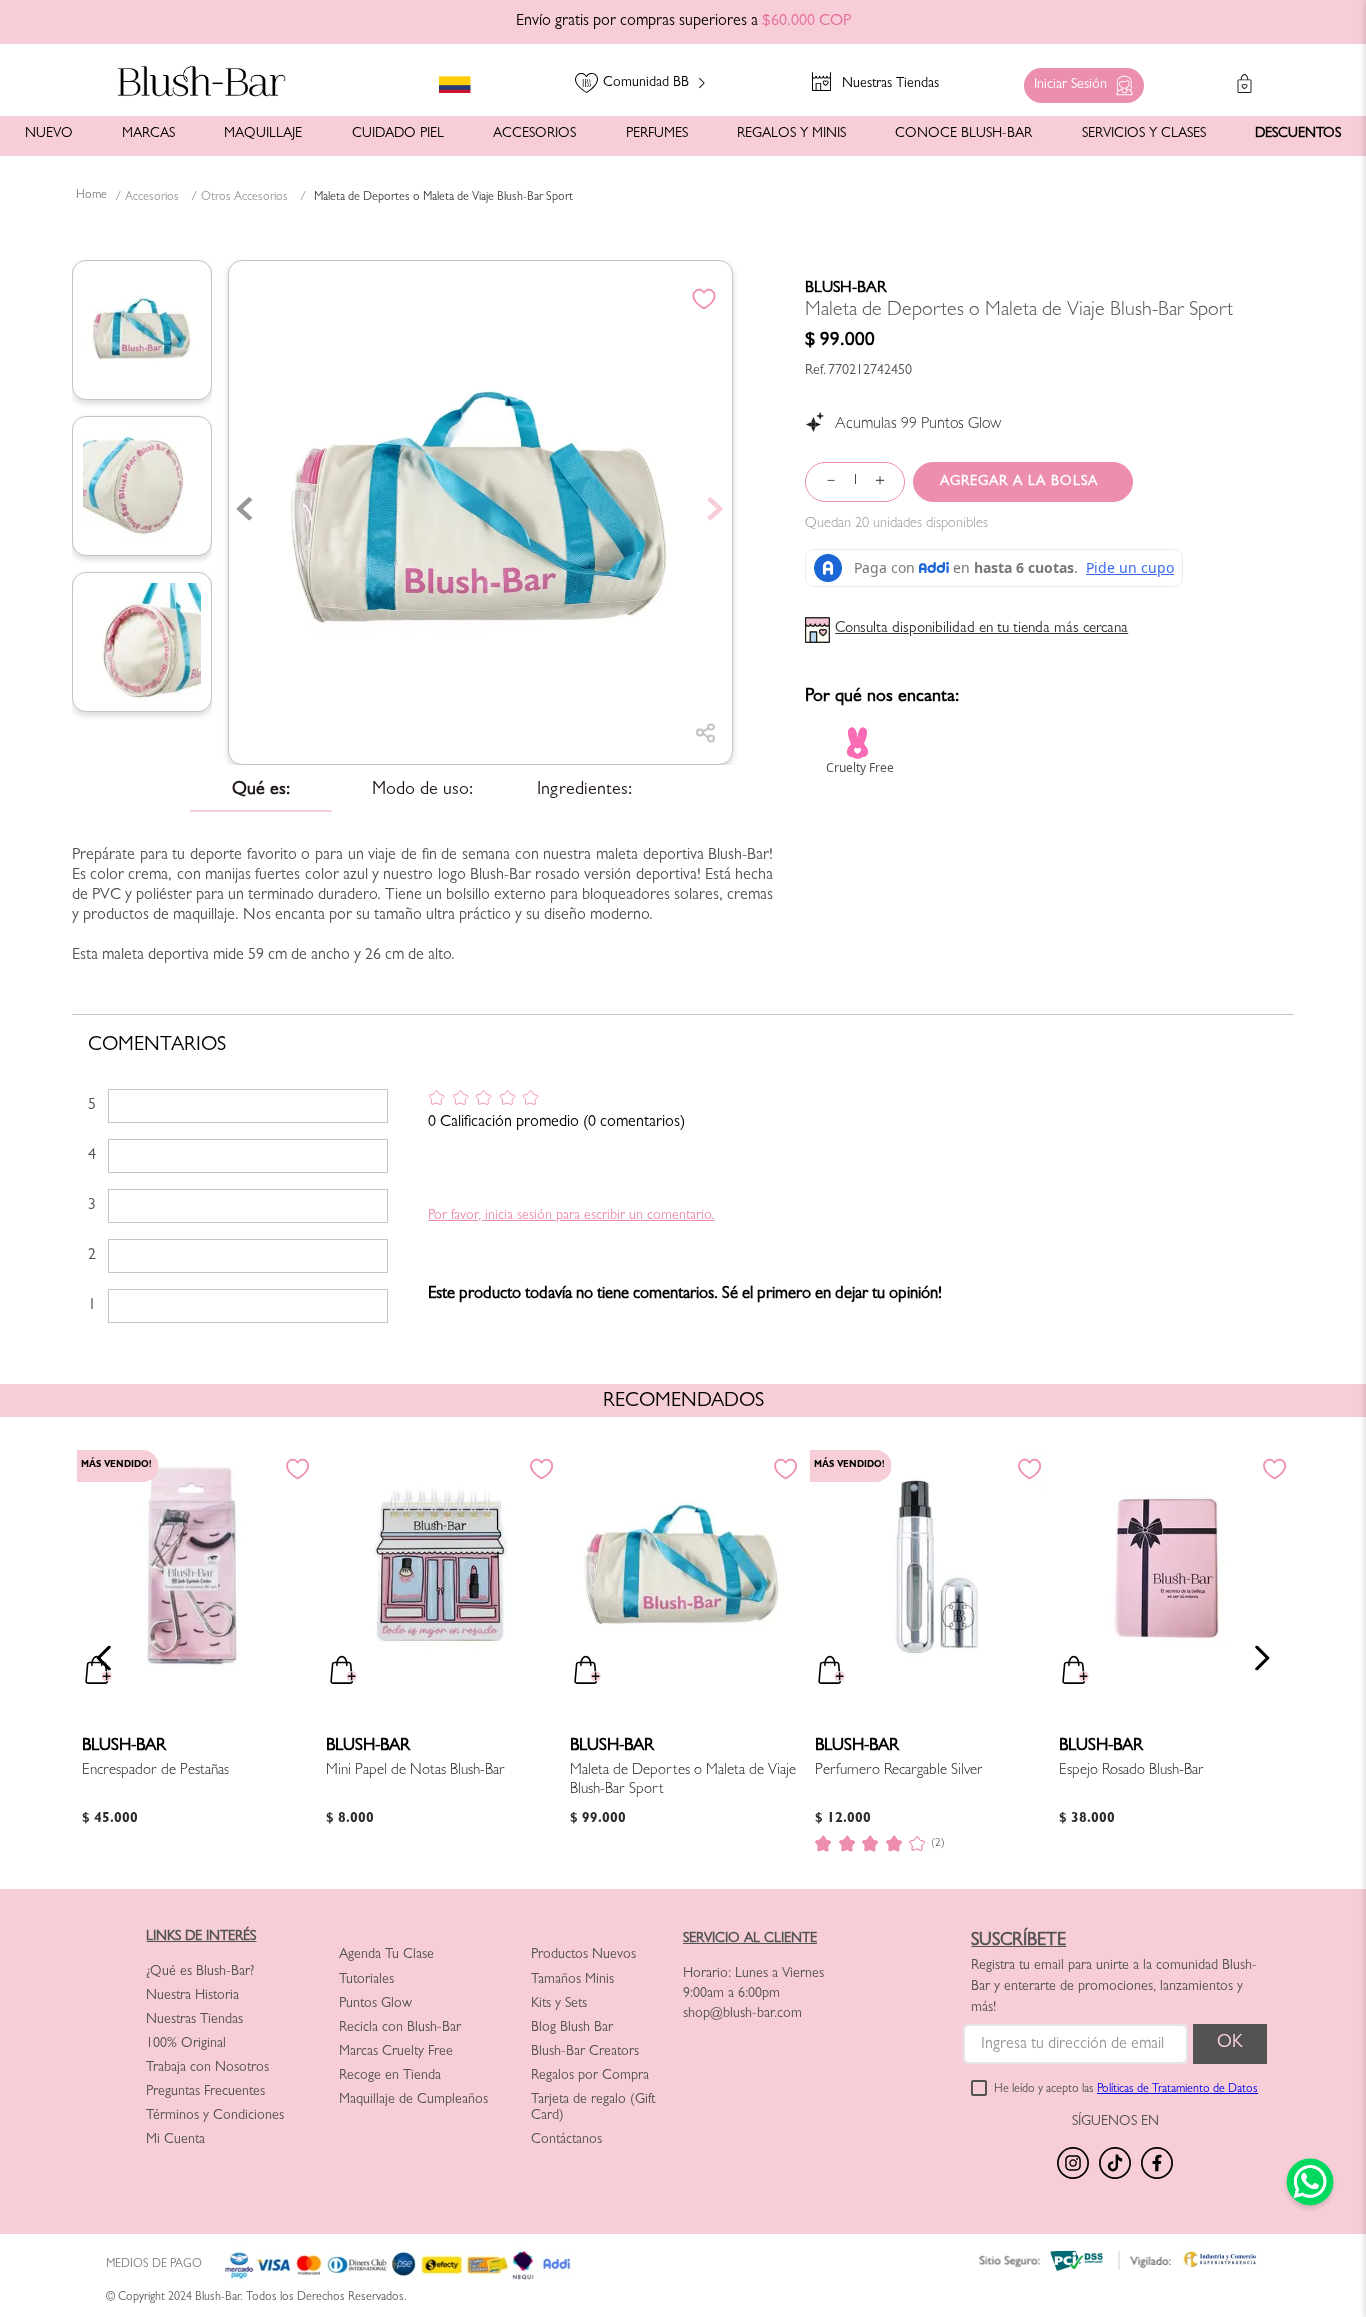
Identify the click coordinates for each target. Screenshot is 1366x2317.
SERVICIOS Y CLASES (1144, 134)
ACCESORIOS (534, 134)
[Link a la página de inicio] (91, 197)
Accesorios (152, 198)
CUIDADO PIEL (398, 134)
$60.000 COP (806, 22)
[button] (1079, 80)
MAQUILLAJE (263, 134)
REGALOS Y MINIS (791, 134)
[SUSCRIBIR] (1230, 2044)
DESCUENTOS (1298, 134)
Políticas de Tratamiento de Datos (1177, 2090)
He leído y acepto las (1126, 2090)
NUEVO (49, 134)
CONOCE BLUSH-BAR (963, 134)
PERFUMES (657, 134)
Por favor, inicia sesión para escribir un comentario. (571, 1216)
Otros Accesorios (244, 198)
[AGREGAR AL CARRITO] (1023, 482)
